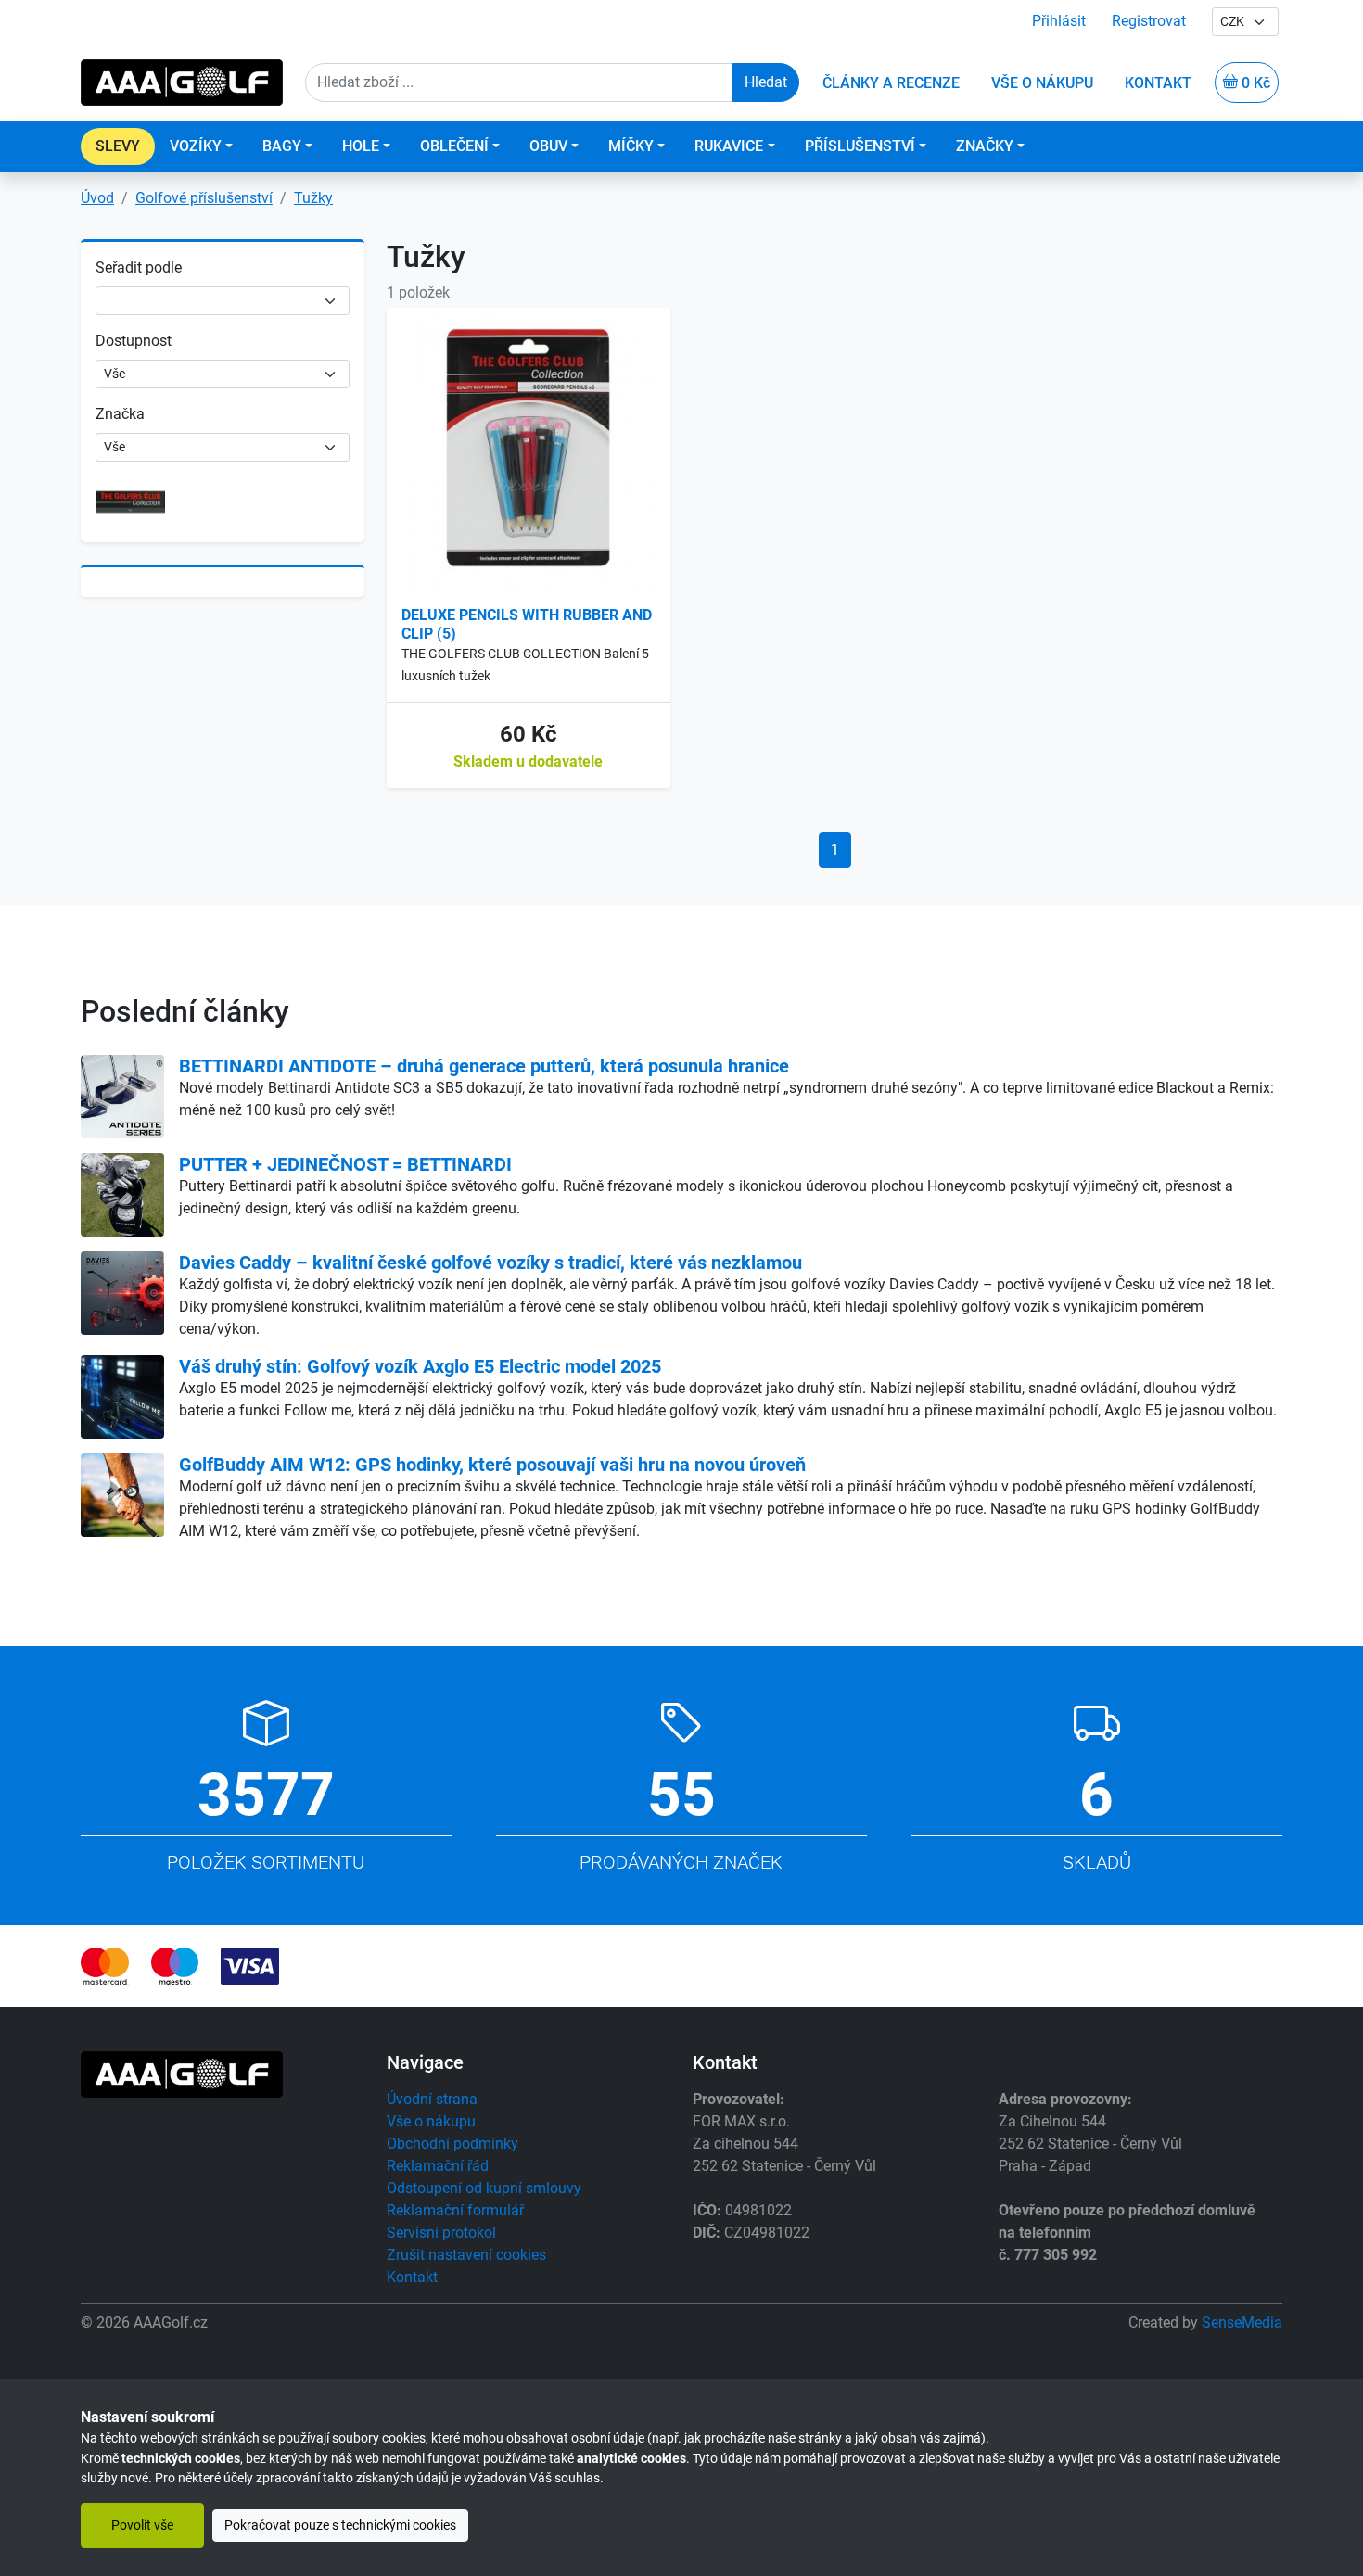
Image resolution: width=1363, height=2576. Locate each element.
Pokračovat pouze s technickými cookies (340, 2525)
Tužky (313, 198)
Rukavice (729, 146)
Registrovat (1149, 21)
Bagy (282, 146)
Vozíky (196, 146)
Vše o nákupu (431, 2121)
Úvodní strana (432, 2099)
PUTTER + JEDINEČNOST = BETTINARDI (345, 1164)
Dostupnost (134, 341)
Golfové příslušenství (204, 198)
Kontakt (412, 2277)
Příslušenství (860, 146)
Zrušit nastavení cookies (466, 2255)
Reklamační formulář (455, 2210)
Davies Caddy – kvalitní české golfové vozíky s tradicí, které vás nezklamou (490, 1263)
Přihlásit (1059, 21)
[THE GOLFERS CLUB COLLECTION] (130, 501)
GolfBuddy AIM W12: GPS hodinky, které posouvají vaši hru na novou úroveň (492, 1465)
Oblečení (454, 146)
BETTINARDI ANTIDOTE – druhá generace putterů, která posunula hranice (484, 1066)
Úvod (97, 198)
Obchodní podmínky (452, 2144)
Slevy (118, 146)
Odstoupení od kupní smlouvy (484, 2188)
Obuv (548, 146)
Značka (120, 414)
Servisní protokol (441, 2233)
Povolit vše (142, 2525)
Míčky (631, 146)
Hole (361, 146)
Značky (985, 146)
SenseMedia (1242, 2322)
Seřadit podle (139, 267)
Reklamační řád (438, 2166)
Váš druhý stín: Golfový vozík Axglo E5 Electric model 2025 (420, 1366)
